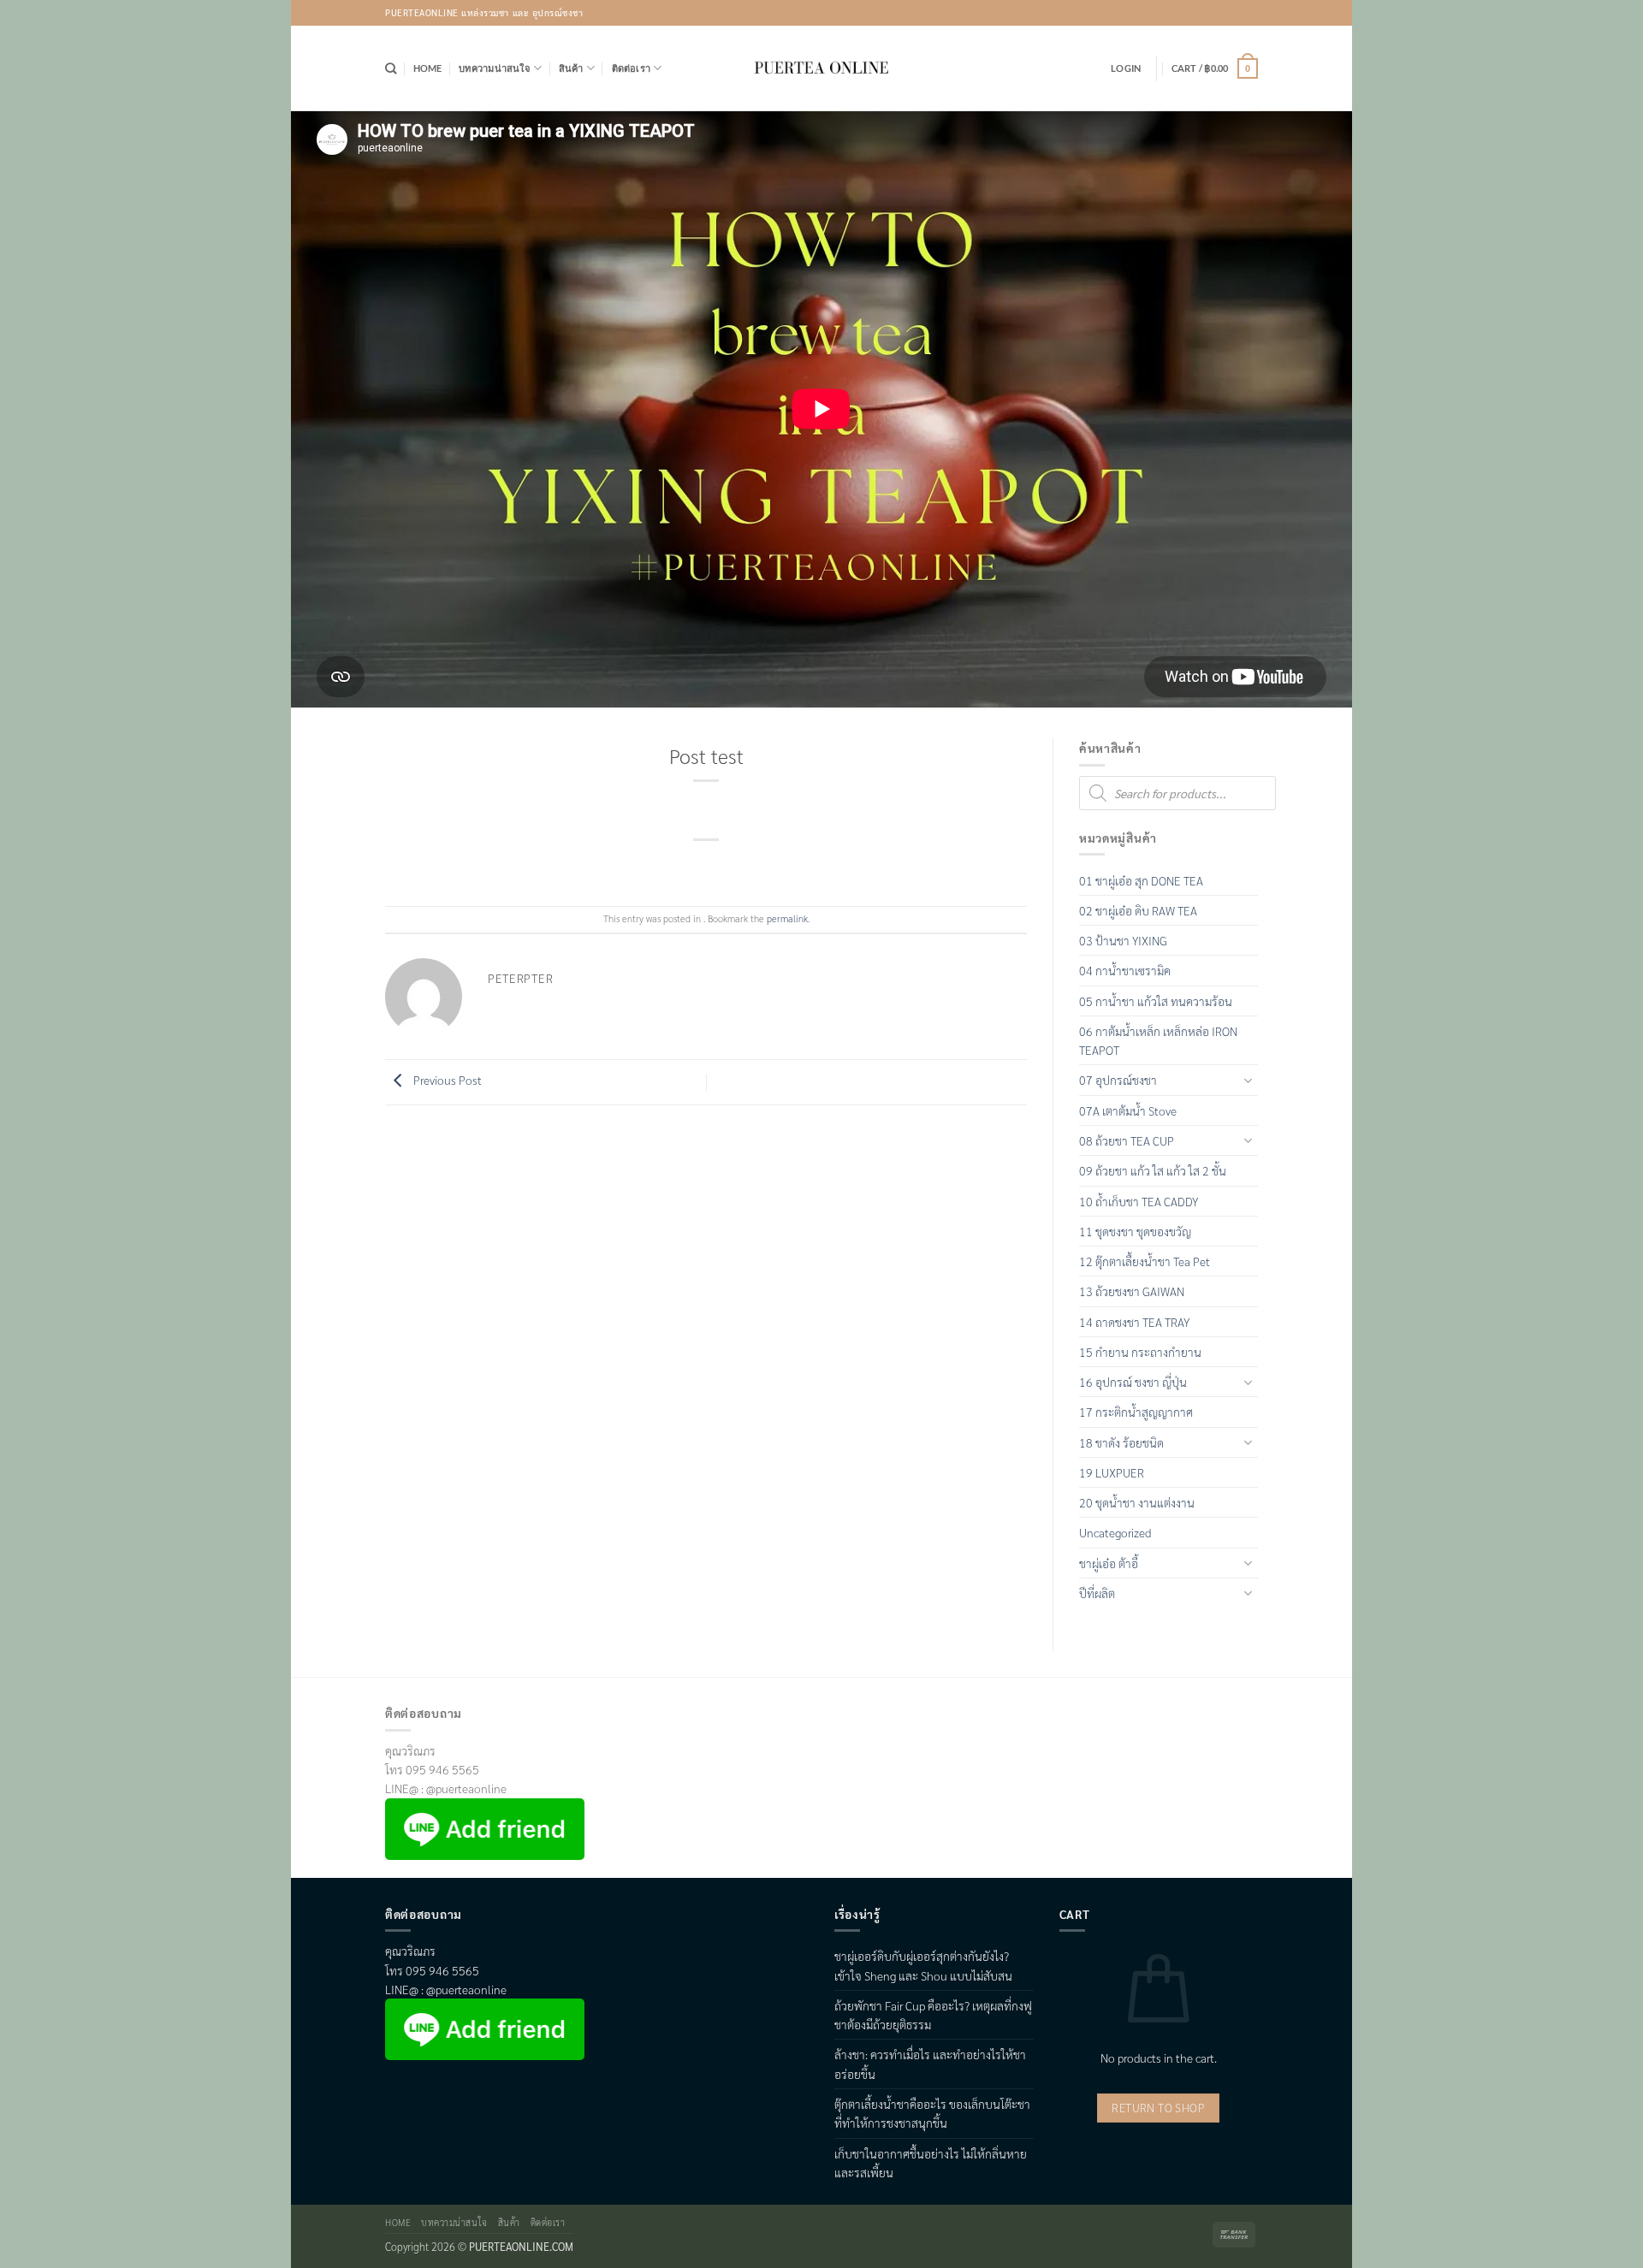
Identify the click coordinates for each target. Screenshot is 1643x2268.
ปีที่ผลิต (1097, 1593)
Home (428, 68)
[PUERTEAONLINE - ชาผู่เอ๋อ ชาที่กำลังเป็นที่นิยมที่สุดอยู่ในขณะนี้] (821, 68)
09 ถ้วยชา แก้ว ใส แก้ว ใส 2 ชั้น (1153, 1170)
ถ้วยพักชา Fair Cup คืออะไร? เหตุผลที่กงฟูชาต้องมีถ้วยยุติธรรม (933, 2015)
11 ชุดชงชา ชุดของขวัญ (1135, 1231)
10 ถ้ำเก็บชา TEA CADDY (1139, 1201)
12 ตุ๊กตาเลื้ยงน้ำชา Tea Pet (1145, 1261)
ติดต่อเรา (632, 68)
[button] (1126, 68)
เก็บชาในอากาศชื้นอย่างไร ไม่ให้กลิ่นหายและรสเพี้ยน (931, 2163)
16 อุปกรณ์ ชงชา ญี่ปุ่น (1133, 1382)
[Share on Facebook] (679, 865)
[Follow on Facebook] (1198, 13)
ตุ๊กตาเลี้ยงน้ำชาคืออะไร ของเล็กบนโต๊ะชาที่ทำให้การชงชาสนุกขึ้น (932, 2113)
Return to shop (1158, 2108)
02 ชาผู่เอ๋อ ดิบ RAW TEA (1138, 910)
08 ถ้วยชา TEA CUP (1127, 1140)
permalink (787, 918)
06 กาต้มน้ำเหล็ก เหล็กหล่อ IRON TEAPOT (1158, 1040)
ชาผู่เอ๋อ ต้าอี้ (1109, 1563)
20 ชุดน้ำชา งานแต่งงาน (1137, 1502)
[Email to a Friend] (733, 865)
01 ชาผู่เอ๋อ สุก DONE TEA (1141, 880)
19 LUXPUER (1112, 1472)
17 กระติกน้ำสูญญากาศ (1136, 1412)
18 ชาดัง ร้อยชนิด (1121, 1442)
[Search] (391, 68)
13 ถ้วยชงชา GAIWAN (1132, 1291)
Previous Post (446, 1081)
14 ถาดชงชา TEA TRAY (1134, 1322)
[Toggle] (1248, 1080)
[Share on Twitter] (706, 865)
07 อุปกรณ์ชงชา (1118, 1080)
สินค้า (571, 68)
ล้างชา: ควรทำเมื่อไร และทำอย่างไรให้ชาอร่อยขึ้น (930, 2064)
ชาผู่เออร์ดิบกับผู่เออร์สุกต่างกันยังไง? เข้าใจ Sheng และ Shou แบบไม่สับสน (923, 1965)
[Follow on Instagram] (1222, 13)
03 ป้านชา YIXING (1123, 940)
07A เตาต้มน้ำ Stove (1128, 1110)
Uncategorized (1115, 1532)
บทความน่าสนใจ (495, 68)
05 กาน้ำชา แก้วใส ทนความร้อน (1156, 1001)
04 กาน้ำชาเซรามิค (1125, 970)
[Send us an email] (1246, 13)
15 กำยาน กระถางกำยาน (1140, 1352)
